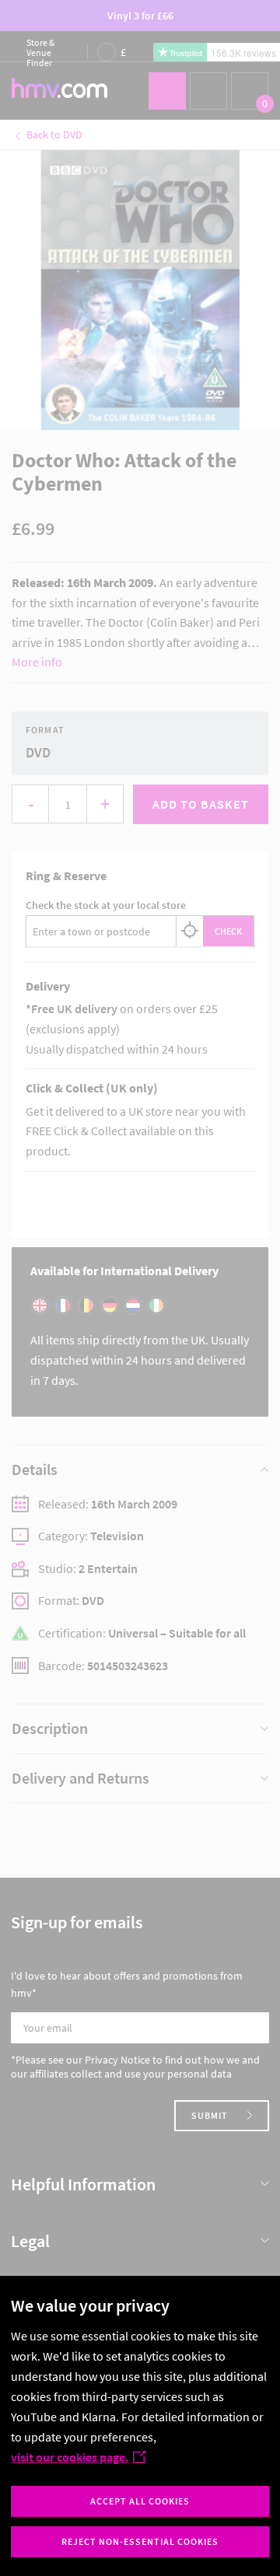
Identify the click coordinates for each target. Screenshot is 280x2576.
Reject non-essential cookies (140, 2541)
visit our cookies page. (70, 2457)
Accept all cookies (140, 2501)
